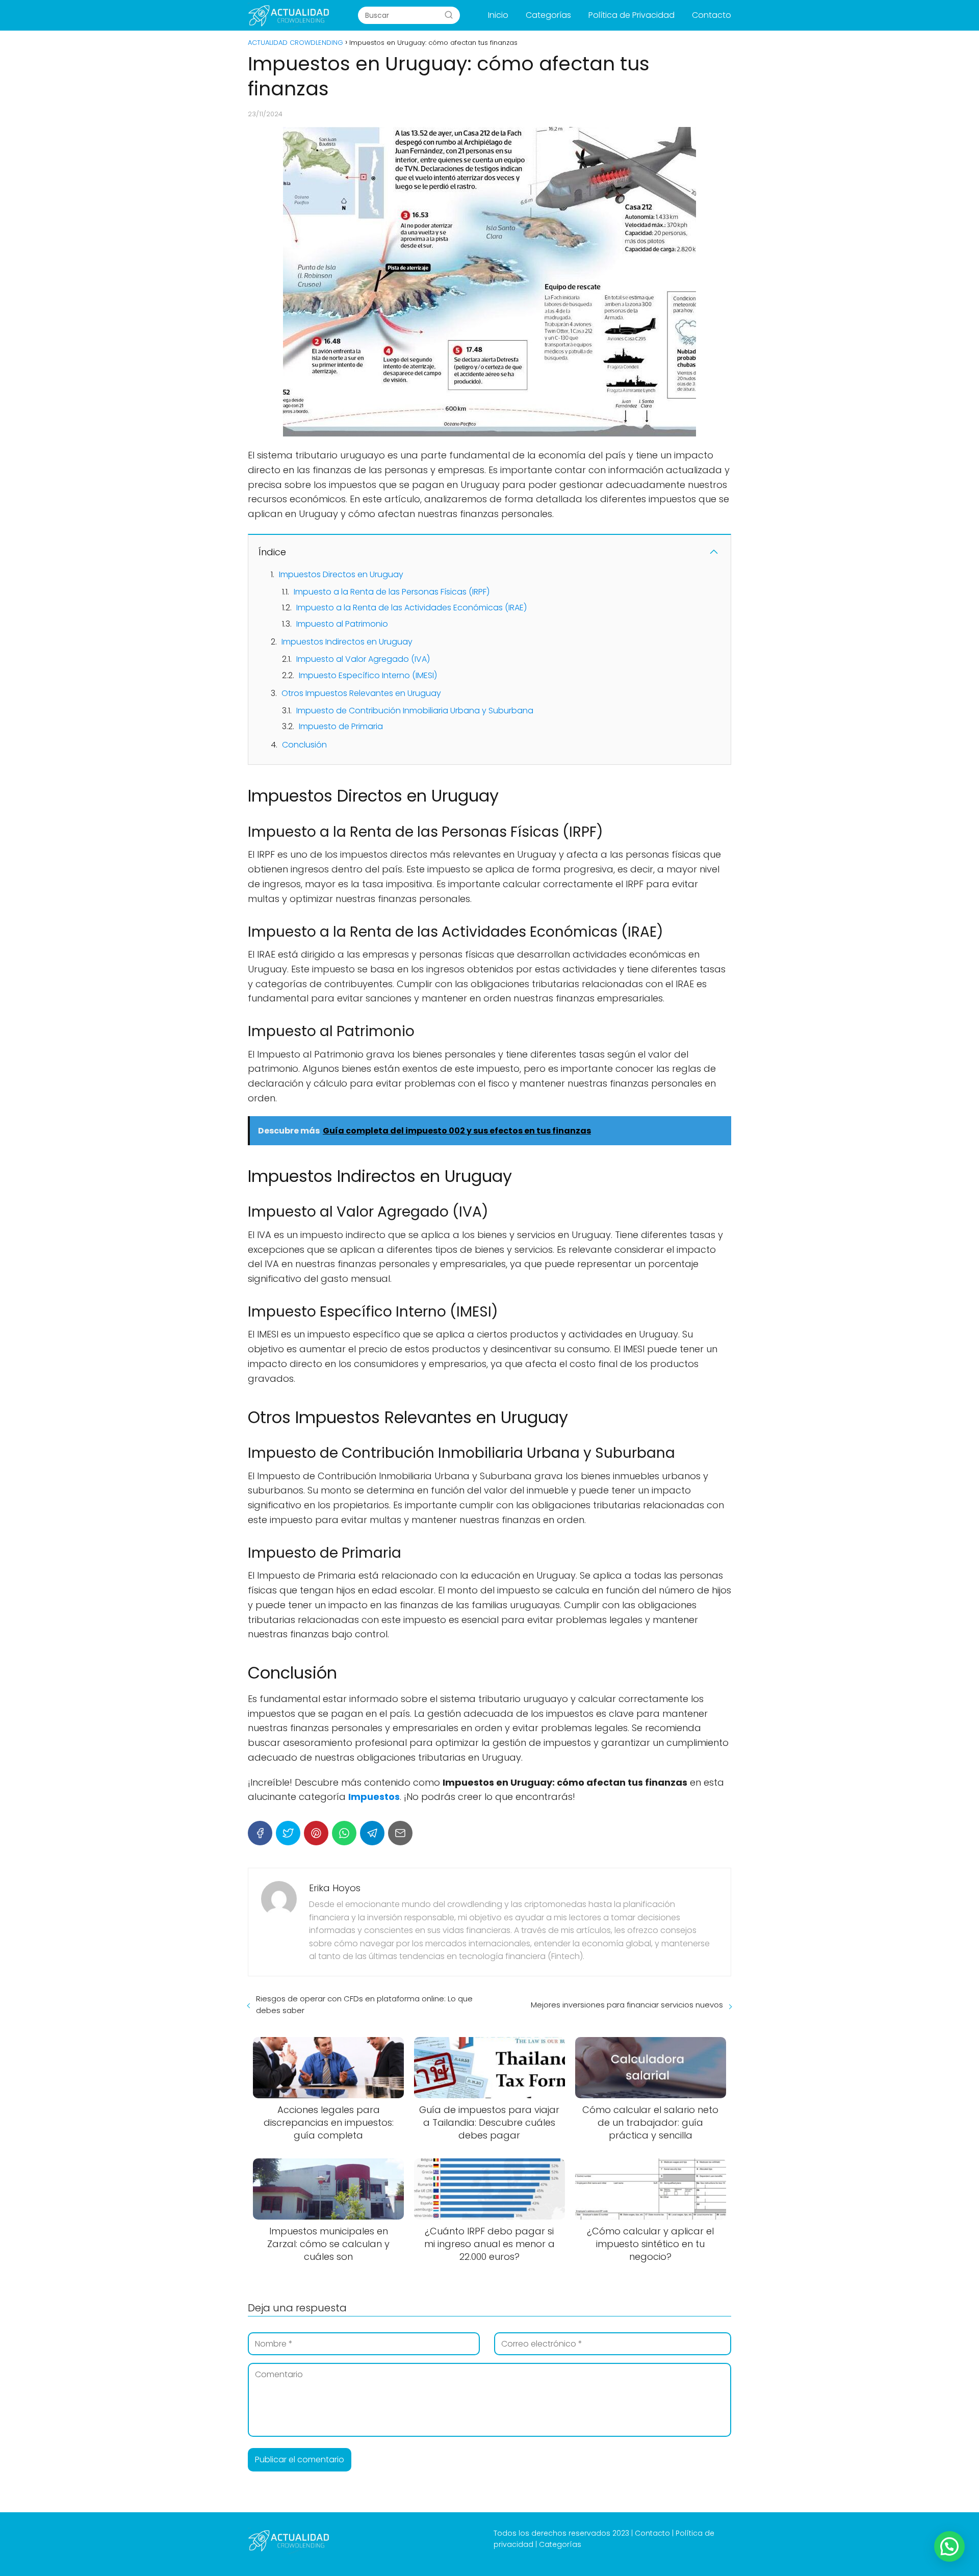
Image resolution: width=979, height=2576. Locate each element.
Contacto (712, 15)
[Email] (400, 1833)
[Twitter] (288, 1833)
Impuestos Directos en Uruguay (341, 574)
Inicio (498, 15)
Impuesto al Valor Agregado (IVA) (363, 659)
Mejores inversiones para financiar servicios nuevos (627, 2005)
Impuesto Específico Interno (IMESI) (368, 675)
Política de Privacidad (632, 15)
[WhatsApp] (344, 1833)
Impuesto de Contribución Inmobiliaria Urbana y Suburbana (415, 711)
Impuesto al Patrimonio (342, 624)
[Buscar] (449, 15)
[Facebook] (260, 1833)
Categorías (548, 15)
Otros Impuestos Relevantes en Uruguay (361, 693)
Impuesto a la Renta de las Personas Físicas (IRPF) (392, 592)
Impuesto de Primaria (341, 726)
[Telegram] (372, 1833)
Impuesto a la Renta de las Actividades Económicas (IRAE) (411, 608)
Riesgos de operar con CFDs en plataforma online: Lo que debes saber (364, 2004)
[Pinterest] (316, 1833)
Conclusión (304, 745)
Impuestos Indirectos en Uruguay (347, 642)
